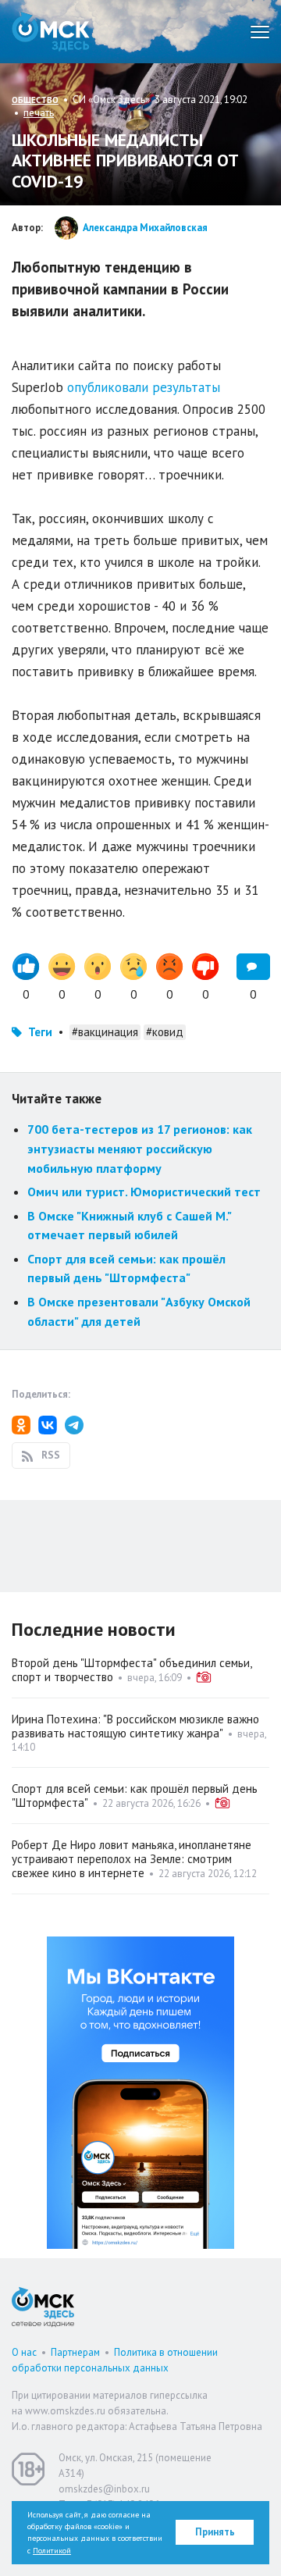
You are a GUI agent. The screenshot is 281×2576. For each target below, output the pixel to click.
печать (39, 113)
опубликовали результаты (144, 387)
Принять (215, 2532)
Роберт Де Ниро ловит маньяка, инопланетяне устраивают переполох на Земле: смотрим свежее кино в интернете (132, 1859)
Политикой (52, 2551)
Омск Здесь (51, 32)
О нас (24, 2352)
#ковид (165, 1032)
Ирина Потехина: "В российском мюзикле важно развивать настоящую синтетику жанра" (135, 1726)
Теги (40, 1032)
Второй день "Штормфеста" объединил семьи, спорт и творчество (132, 1670)
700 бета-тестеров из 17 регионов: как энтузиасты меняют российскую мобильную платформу (140, 1148)
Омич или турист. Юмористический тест (144, 1192)
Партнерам (75, 2352)
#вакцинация (105, 1032)
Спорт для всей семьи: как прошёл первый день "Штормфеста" (135, 1796)
